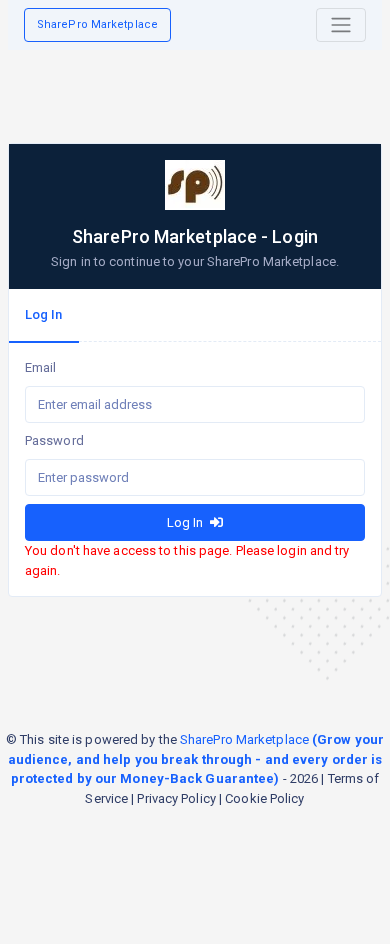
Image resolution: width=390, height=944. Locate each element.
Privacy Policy (176, 798)
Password (54, 440)
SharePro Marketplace (97, 24)
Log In (186, 522)
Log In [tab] (44, 314)
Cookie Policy (264, 798)
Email (41, 367)
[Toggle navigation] (341, 25)
